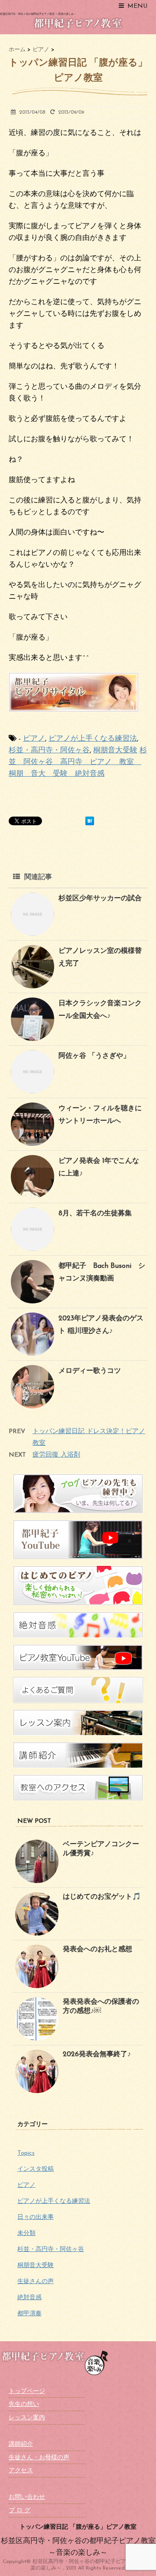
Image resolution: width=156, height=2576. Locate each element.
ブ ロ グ (19, 2511)
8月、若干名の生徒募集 (95, 1214)
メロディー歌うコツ (90, 1371)
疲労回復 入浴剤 (56, 1455)
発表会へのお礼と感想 (97, 1949)
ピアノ (34, 739)
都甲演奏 (29, 2314)
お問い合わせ (27, 2497)
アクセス (21, 2471)
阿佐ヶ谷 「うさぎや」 (94, 1056)
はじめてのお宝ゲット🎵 (102, 1897)
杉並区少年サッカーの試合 (100, 899)
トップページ (27, 2391)
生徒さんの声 (36, 2282)
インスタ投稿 (36, 2169)
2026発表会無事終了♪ (97, 2054)
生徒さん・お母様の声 (39, 2458)
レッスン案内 (27, 2418)
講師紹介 (21, 2444)
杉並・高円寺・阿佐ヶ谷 (49, 750)
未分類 (26, 2233)
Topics (26, 2153)
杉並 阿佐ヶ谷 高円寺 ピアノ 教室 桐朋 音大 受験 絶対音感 (78, 762)
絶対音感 (29, 2298)
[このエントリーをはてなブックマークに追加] (90, 821)
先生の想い (24, 2404)
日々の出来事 (36, 2217)
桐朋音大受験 (115, 750)
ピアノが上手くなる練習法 (93, 739)
